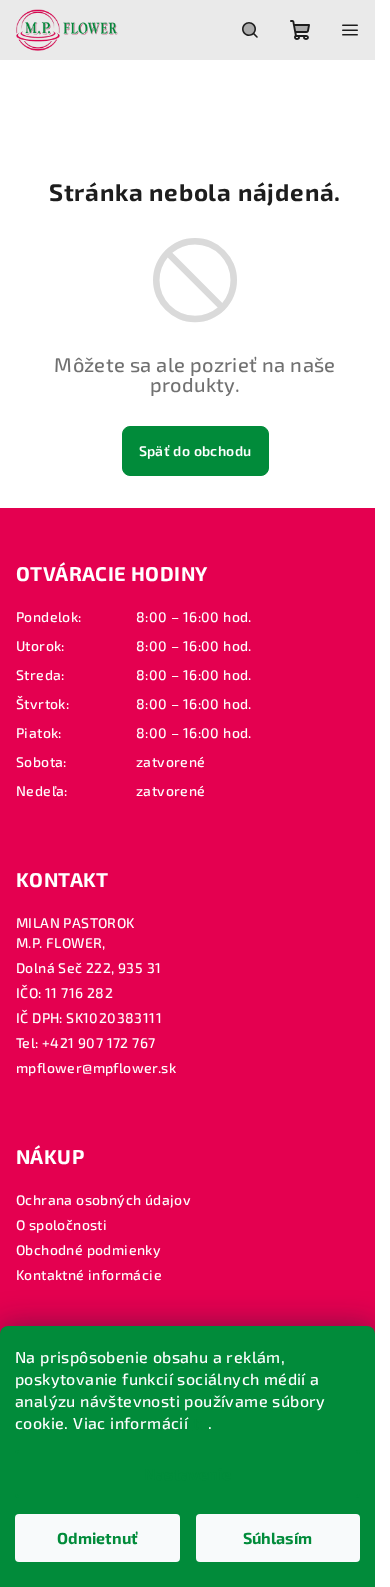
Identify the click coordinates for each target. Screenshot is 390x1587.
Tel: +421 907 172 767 (85, 1042)
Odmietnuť (97, 1537)
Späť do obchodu (195, 450)
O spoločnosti (61, 1224)
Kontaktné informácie (89, 1274)
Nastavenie (187, 1473)
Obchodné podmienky (88, 1249)
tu (201, 1422)
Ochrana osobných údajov (103, 1199)
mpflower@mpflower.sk (96, 1067)
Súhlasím (277, 1537)
